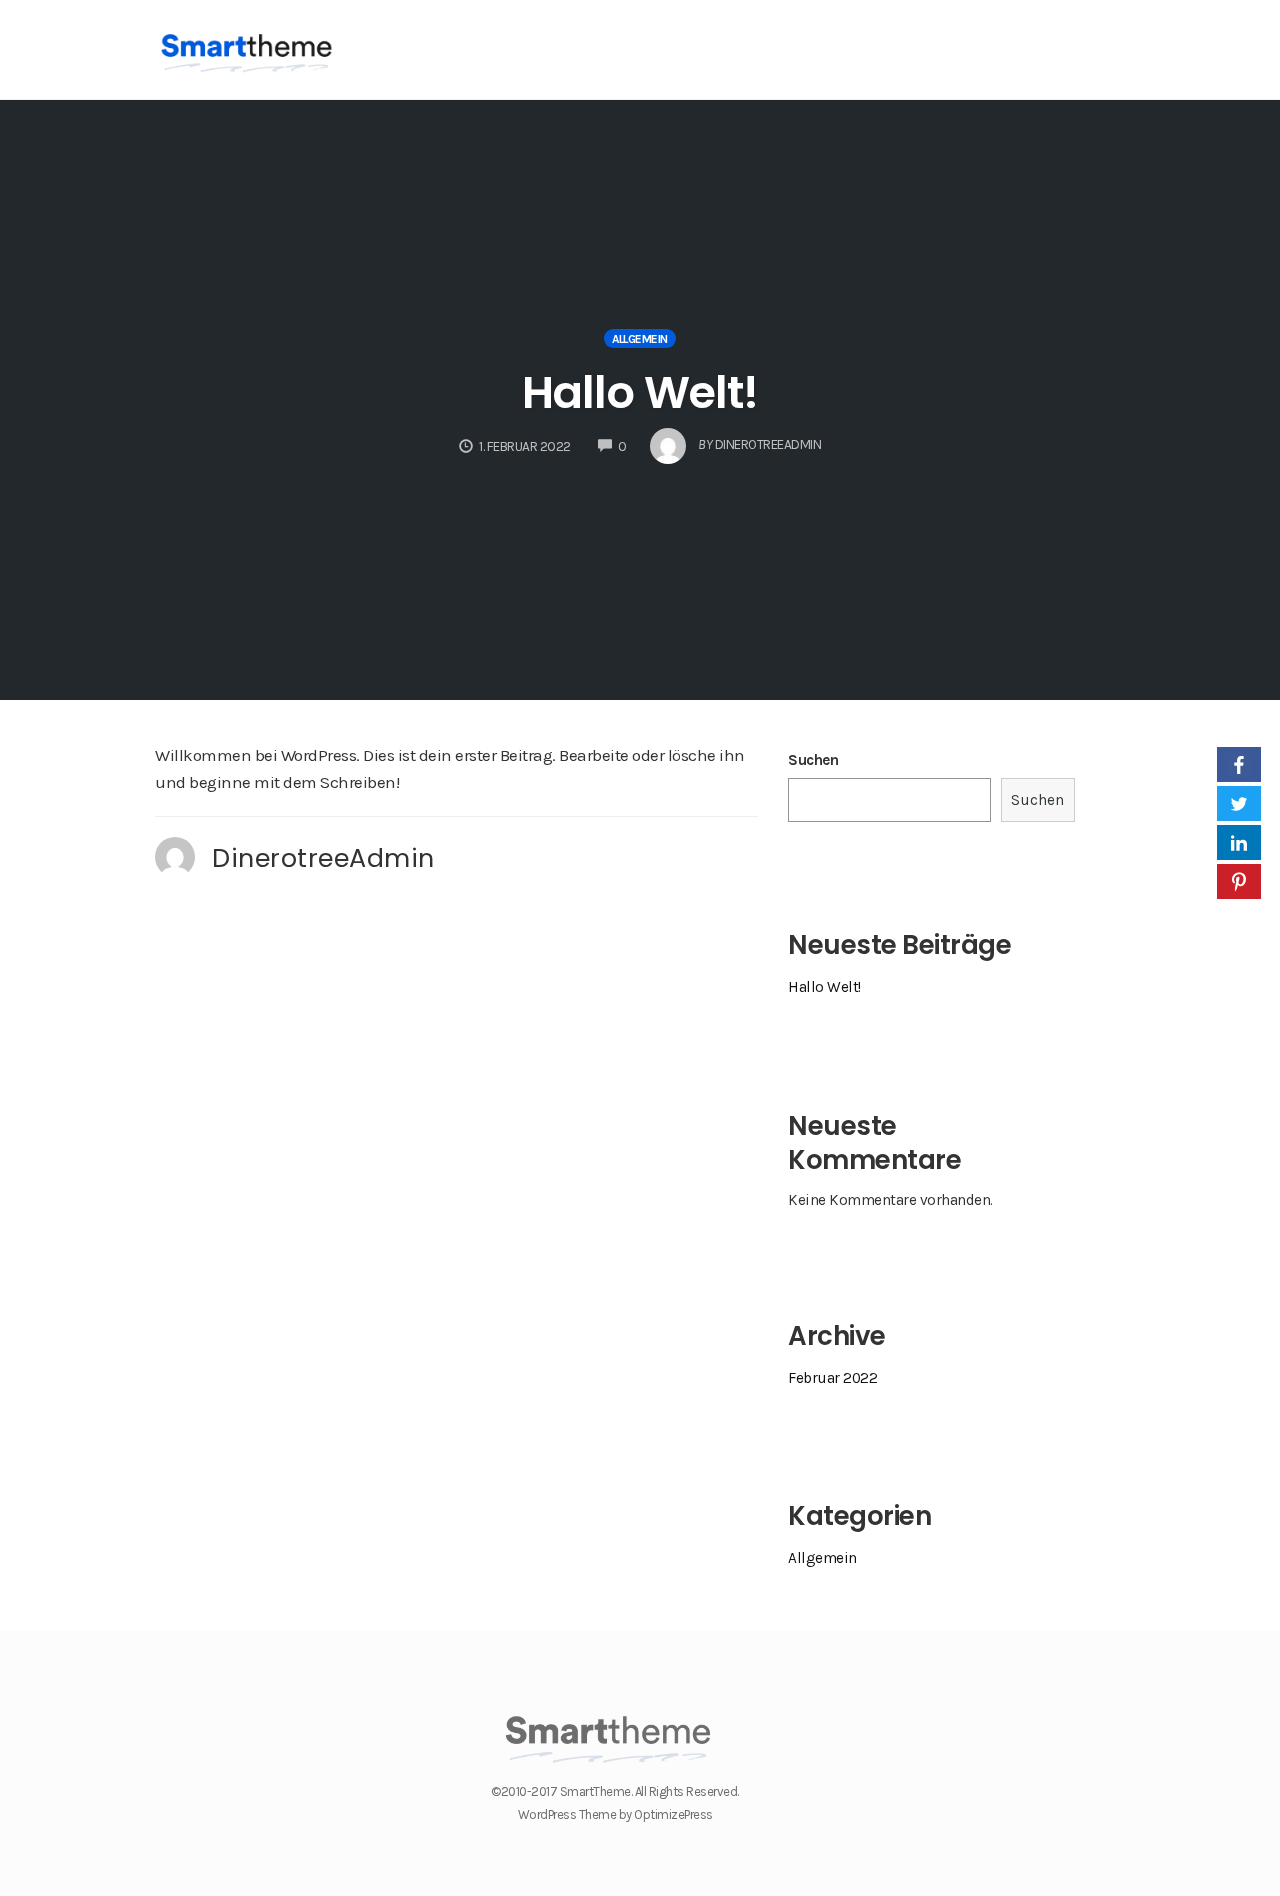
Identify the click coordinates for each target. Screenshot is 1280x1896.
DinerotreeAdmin (323, 858)
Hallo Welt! (640, 392)
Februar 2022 (832, 1378)
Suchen (813, 760)
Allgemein (640, 339)
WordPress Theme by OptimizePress (615, 1814)
